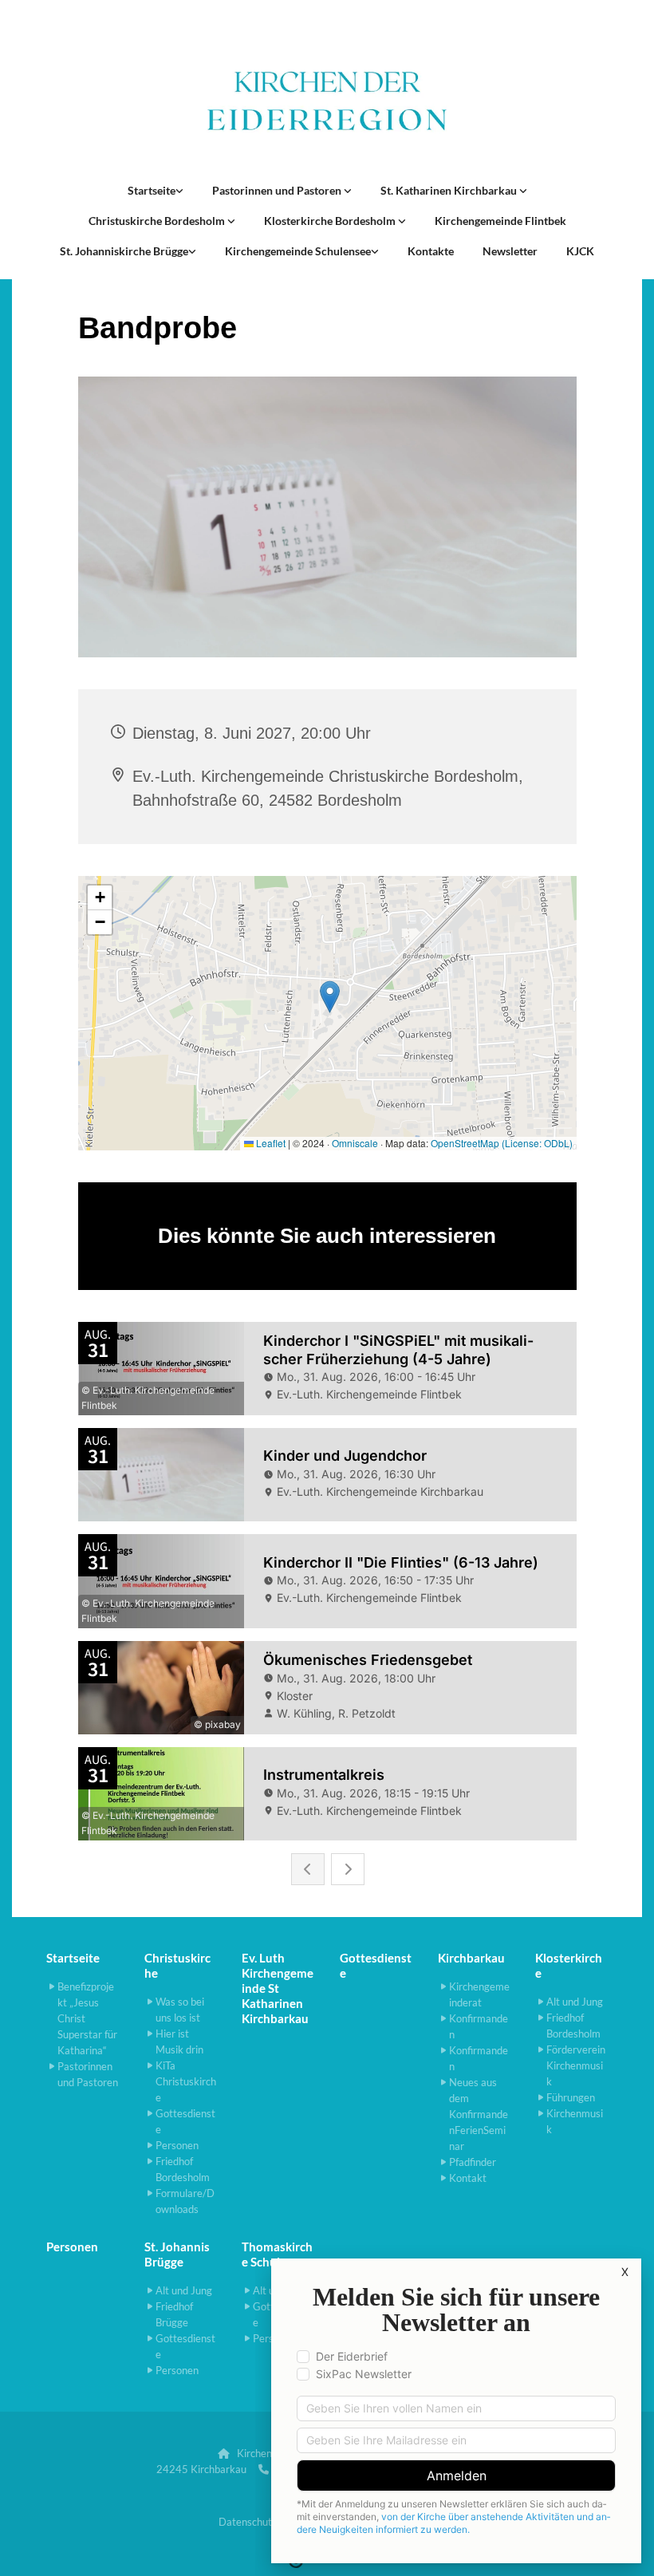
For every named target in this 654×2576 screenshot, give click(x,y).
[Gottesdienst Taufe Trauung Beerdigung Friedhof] (523, 191)
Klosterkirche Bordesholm (331, 221)
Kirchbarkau (471, 1958)
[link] (156, 191)
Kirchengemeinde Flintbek (500, 221)
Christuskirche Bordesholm (158, 221)
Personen (72, 2247)
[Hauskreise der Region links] (179, 191)
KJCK (580, 251)
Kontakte (431, 251)
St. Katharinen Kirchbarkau (450, 190)
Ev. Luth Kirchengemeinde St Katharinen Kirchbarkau (278, 1988)
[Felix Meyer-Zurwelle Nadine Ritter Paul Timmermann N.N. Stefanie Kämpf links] (348, 191)
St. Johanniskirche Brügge (124, 251)
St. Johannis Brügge (177, 2254)
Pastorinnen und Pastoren (278, 190)
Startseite (152, 190)
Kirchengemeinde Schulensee (298, 251)
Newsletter (510, 251)
